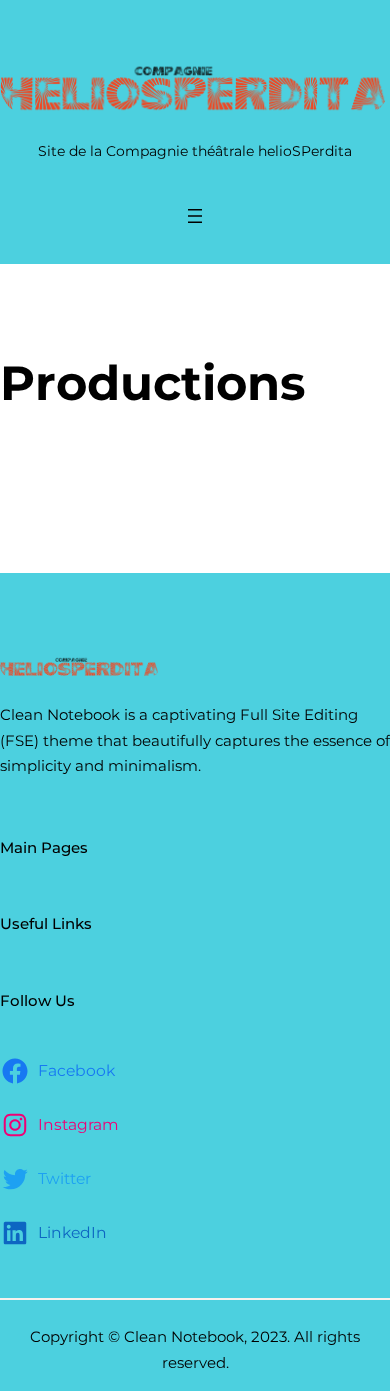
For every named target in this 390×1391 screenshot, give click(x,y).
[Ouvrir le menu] (195, 216)
